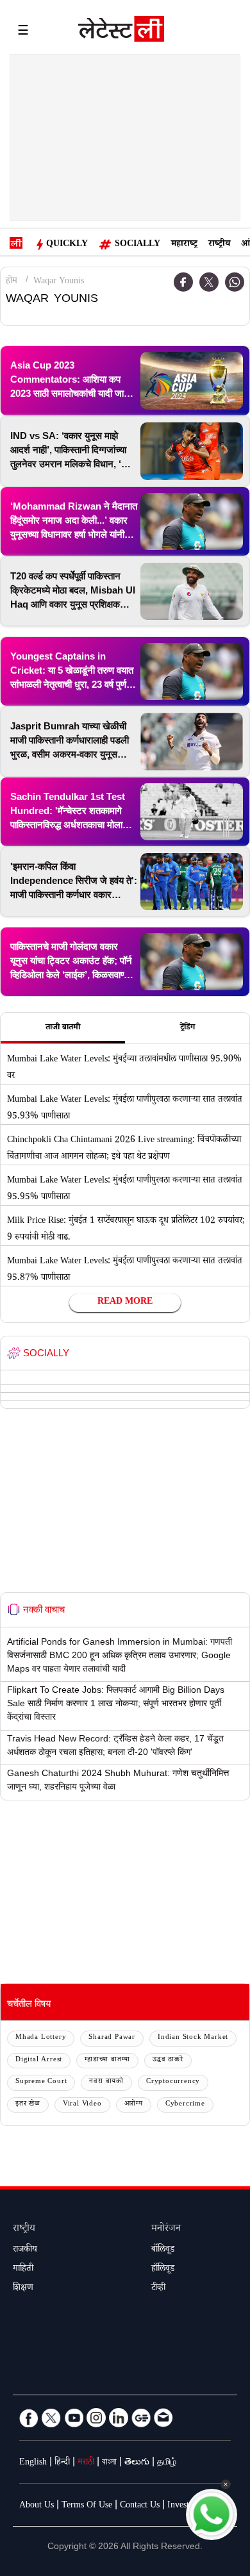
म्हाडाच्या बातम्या (107, 2060)
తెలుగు (137, 2463)
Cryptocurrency (173, 2082)
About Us (37, 2506)
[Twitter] (209, 282)
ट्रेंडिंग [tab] (188, 1028)
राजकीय (25, 2250)
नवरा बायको (106, 2082)
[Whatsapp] (235, 282)
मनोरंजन (166, 2230)
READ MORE (125, 1302)
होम (12, 282)
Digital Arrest (39, 2060)
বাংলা (109, 2463)
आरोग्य (134, 2105)
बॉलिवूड (163, 2250)
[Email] (163, 2418)
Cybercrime (185, 2105)
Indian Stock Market (193, 2038)
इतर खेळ (28, 2105)
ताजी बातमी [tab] (63, 1028)
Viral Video (82, 2105)
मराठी (86, 2463)
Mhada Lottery (41, 2038)
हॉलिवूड (163, 2270)
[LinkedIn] (119, 2418)
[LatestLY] (121, 32)
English (33, 2463)
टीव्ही (158, 2289)
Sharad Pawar (112, 2038)
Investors (184, 2506)
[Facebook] (29, 2418)
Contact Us (140, 2506)
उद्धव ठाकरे (168, 2060)
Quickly (67, 245)
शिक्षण (23, 2289)
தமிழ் (167, 2463)
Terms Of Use (87, 2506)
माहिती (23, 2270)
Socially (137, 245)
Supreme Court (41, 2082)
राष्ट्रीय (219, 245)
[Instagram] (96, 2418)
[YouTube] (74, 2418)
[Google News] (141, 2418)
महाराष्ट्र (184, 245)
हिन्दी (62, 2463)
